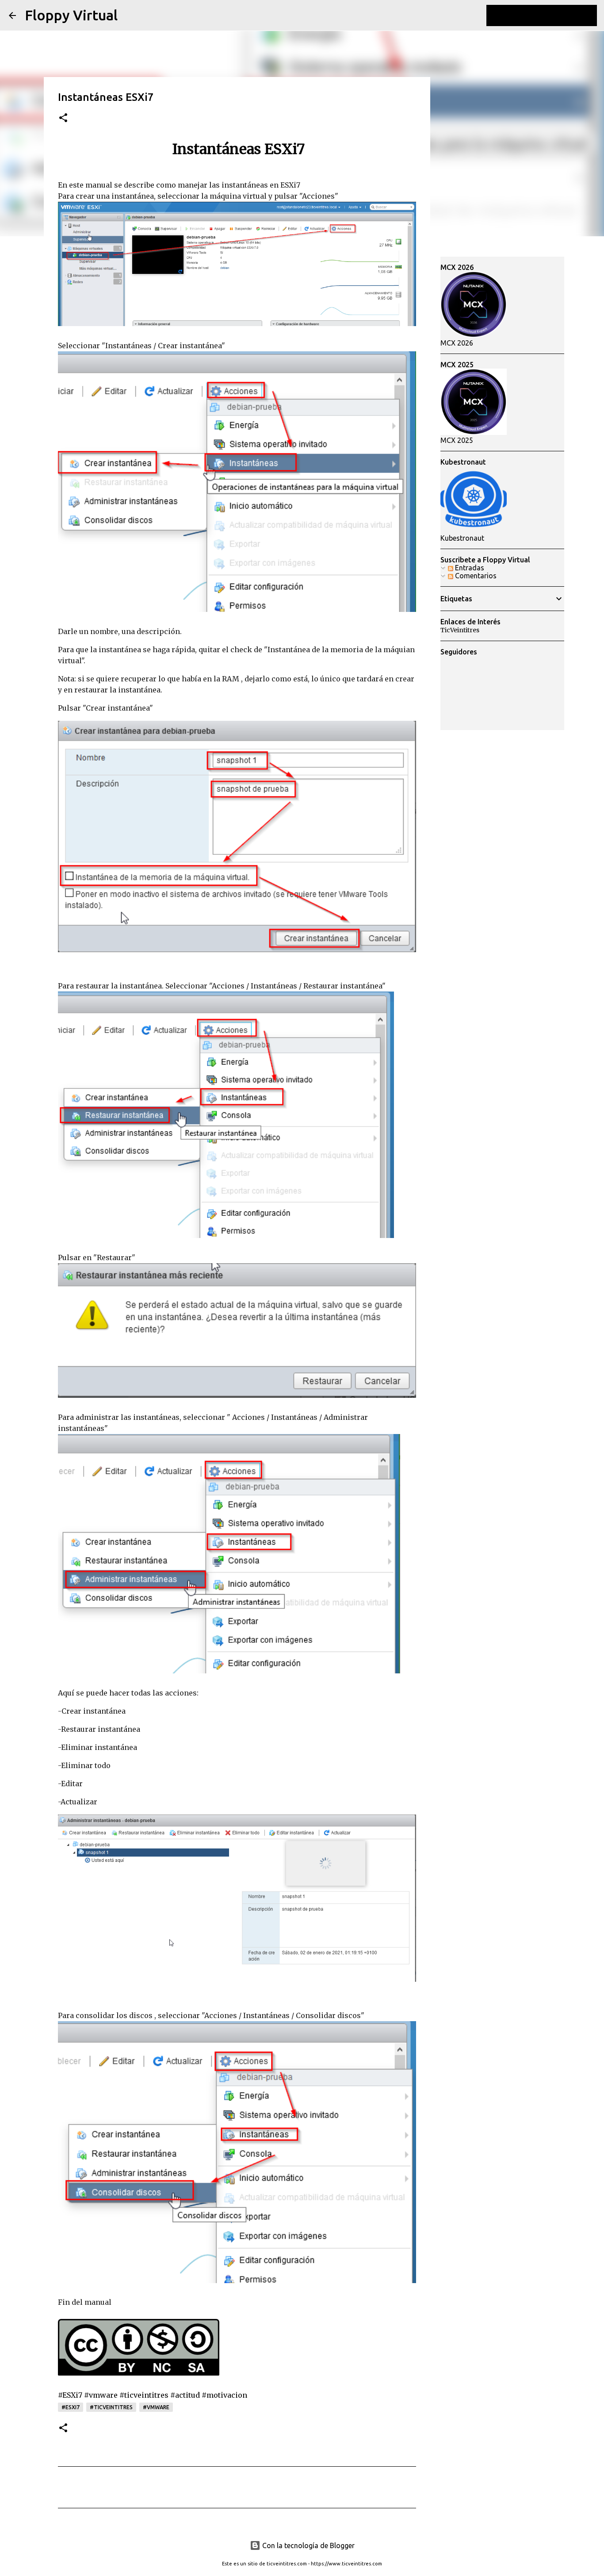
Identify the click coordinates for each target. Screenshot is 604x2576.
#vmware (156, 2407)
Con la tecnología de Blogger (308, 2545)
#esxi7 (71, 2407)
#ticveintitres (111, 2407)
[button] (63, 118)
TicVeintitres (460, 630)
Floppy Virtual (71, 15)
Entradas (469, 568)
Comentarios (475, 576)
